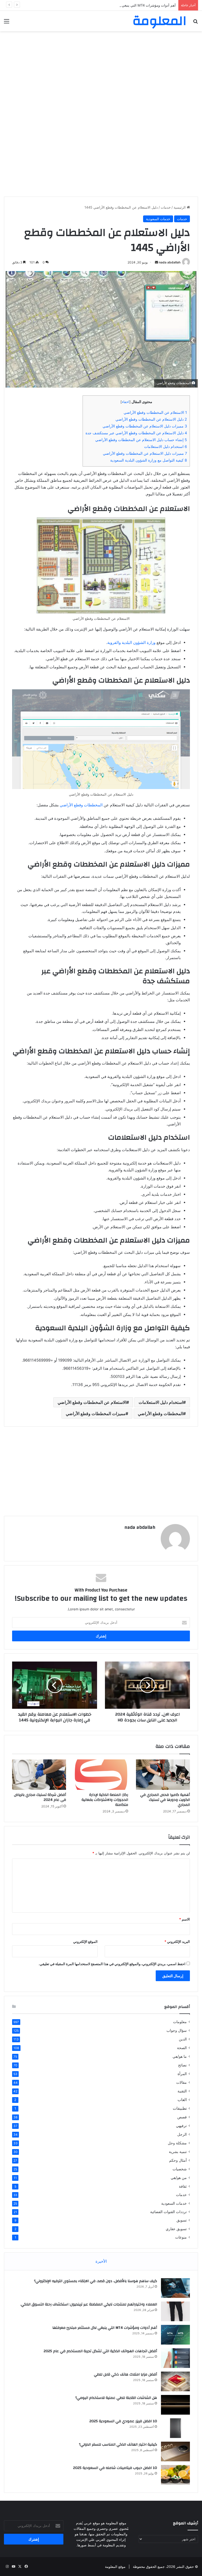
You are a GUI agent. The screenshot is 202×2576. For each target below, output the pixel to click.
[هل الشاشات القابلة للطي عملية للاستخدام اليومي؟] (175, 2405)
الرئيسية (180, 207)
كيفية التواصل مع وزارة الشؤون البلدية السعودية (149, 460)
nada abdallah (170, 262)
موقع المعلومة (115, 2567)
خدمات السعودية (158, 219)
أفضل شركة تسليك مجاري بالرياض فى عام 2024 (40, 1797)
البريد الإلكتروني (177, 1942)
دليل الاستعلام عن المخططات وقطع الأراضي (151, 419)
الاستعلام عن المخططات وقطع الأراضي (155, 412)
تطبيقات (180, 2108)
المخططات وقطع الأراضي (81, 805)
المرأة (182, 2074)
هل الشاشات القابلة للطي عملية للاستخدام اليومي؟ (116, 2398)
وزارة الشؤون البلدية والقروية (131, 642)
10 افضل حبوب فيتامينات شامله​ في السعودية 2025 (115, 2468)
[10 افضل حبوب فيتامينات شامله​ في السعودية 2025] (175, 2475)
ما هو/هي (180, 2056)
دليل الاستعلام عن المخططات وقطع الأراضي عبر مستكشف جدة (136, 433)
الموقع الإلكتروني (85, 1942)
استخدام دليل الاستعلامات (166, 446)
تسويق (182, 2220)
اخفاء (126, 402)
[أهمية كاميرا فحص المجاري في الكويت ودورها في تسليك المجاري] (163, 1775)
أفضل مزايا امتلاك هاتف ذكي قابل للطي (125, 2374)
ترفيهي (181, 2126)
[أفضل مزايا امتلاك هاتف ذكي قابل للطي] (175, 2381)
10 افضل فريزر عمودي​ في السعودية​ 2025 (123, 2421)
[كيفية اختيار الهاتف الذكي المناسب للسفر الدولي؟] (175, 2451)
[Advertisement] (101, 73)
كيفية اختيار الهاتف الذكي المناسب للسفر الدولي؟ (118, 2445)
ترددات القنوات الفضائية (168, 2212)
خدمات (166, 207)
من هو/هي (179, 2178)
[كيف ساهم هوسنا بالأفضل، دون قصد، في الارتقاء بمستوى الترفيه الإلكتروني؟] (175, 2288)
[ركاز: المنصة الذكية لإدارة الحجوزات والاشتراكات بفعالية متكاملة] (101, 1775)
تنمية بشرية (178, 2152)
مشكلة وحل (177, 2143)
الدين (183, 2039)
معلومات (180, 2022)
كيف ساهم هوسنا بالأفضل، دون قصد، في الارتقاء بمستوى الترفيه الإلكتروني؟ (95, 2281)
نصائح (182, 2065)
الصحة (182, 2048)
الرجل (182, 2134)
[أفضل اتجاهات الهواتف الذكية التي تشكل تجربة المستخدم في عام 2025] (175, 2358)
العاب (182, 2100)
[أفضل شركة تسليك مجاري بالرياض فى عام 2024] (39, 1775)
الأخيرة (101, 2261)
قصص (182, 2117)
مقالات (181, 2082)
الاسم (185, 1919)
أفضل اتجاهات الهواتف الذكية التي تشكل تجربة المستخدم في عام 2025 (100, 2351)
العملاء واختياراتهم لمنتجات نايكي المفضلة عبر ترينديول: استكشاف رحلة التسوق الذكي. (89, 2304)
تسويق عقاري (176, 2229)
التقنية (182, 2091)
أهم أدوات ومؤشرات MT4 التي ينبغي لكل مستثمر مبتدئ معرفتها (129, 5)
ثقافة (183, 2186)
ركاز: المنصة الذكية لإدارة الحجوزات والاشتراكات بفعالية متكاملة (105, 1800)
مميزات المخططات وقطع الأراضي (96, 1414)
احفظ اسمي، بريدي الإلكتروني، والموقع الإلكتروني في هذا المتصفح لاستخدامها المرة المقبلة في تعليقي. (112, 1964)
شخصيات (180, 2169)
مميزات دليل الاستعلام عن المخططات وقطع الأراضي (145, 426)
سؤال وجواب (177, 2030)
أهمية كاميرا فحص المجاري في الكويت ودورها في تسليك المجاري (165, 1800)
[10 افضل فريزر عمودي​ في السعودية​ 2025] (175, 2428)
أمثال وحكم (178, 2160)
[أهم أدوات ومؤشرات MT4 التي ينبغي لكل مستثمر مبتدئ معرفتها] (175, 2335)
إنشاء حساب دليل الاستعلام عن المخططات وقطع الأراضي (141, 440)
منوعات (181, 2237)
